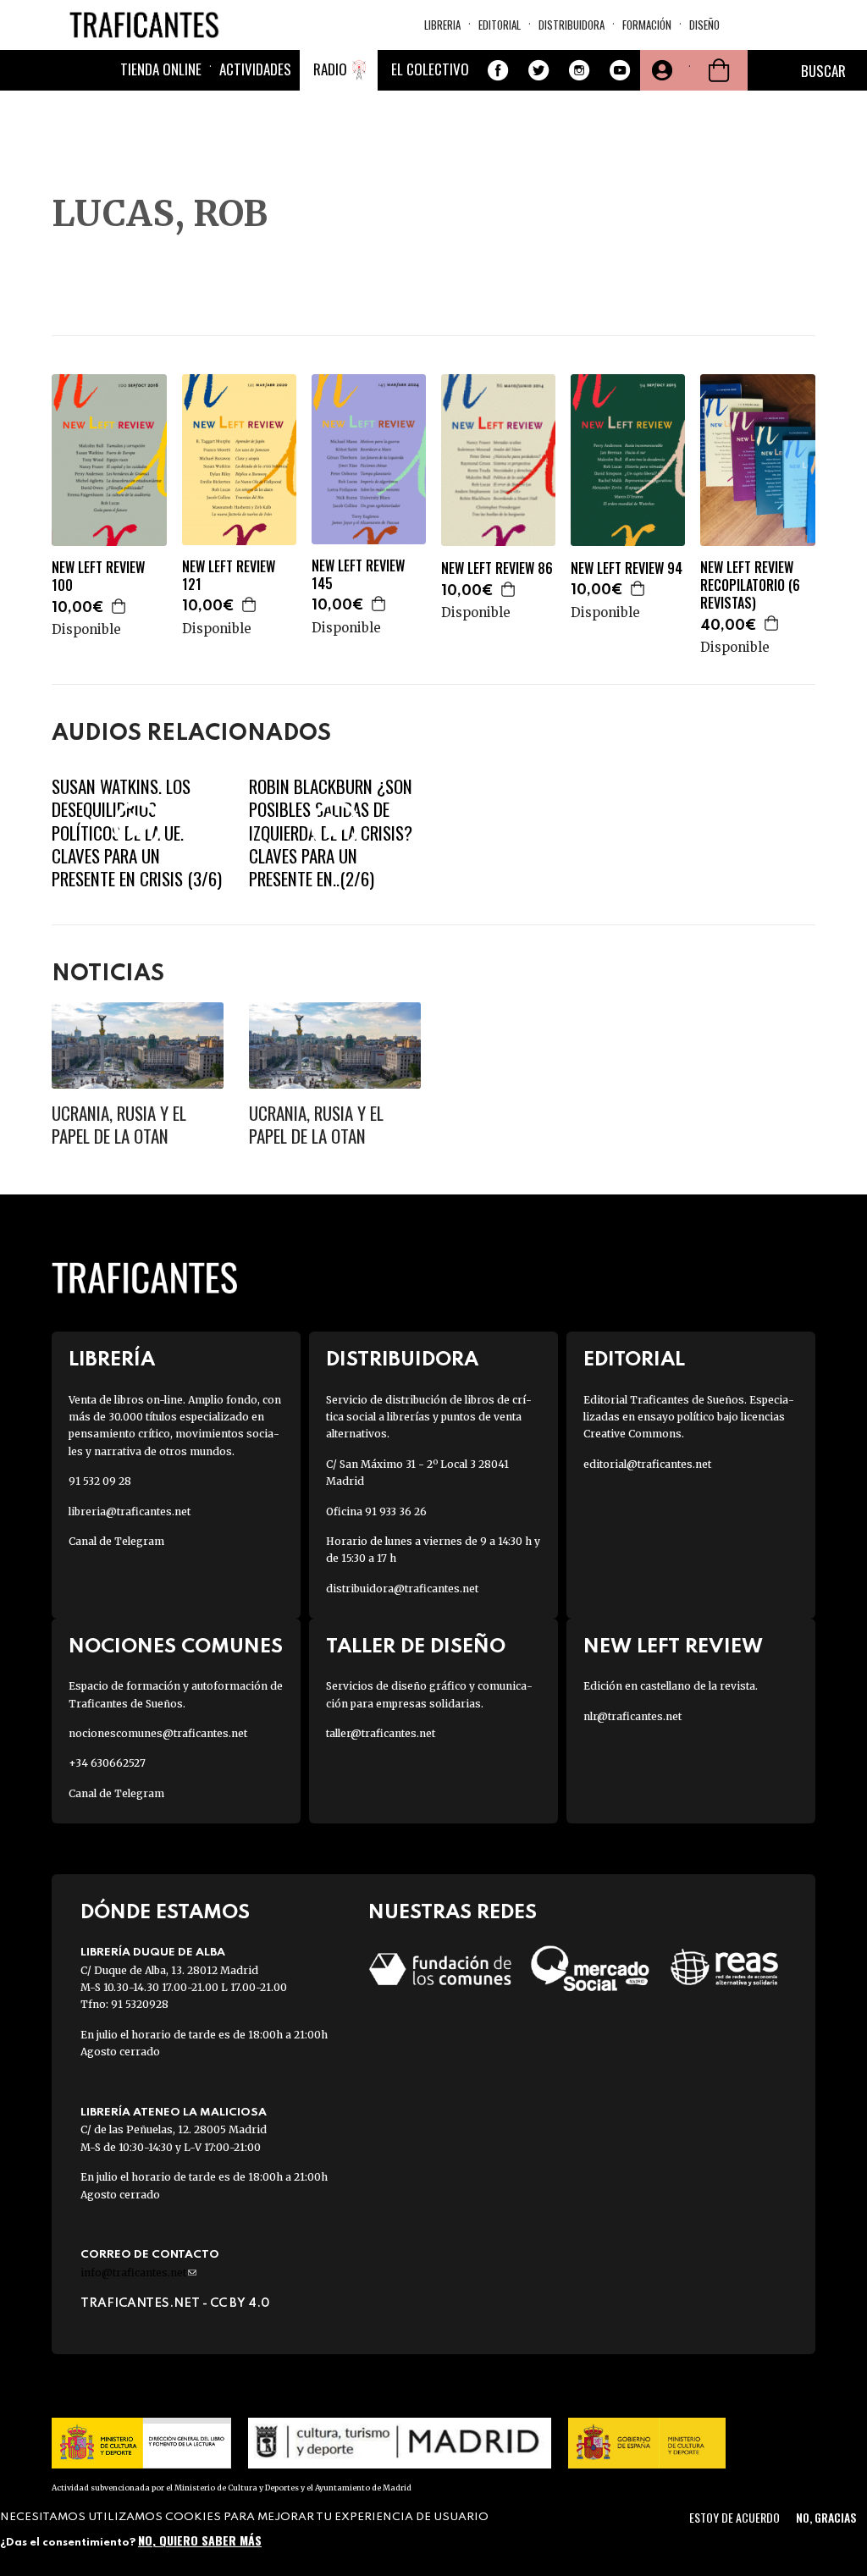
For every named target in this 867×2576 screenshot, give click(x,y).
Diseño (704, 25)
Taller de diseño (416, 1647)
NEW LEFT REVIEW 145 (358, 575)
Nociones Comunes (176, 1647)
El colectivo (430, 69)
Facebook (498, 70)
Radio (330, 69)
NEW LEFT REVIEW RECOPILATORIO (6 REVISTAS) (750, 585)
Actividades (255, 69)
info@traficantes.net (138, 2273)
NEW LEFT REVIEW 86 (497, 568)
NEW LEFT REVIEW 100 (98, 576)
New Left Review (673, 1647)
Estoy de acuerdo (734, 2517)
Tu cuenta (660, 70)
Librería (112, 1360)
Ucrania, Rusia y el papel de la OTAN (119, 1124)
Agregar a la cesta (119, 606)
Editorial (500, 25)
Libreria (442, 25)
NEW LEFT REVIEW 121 (229, 576)
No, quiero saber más (200, 2540)
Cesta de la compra (719, 70)
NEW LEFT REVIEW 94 (627, 568)
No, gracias (826, 2517)
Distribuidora (572, 25)
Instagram (579, 70)
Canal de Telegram (116, 1541)
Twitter (538, 70)
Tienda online (161, 69)
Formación (647, 25)
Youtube (620, 70)
